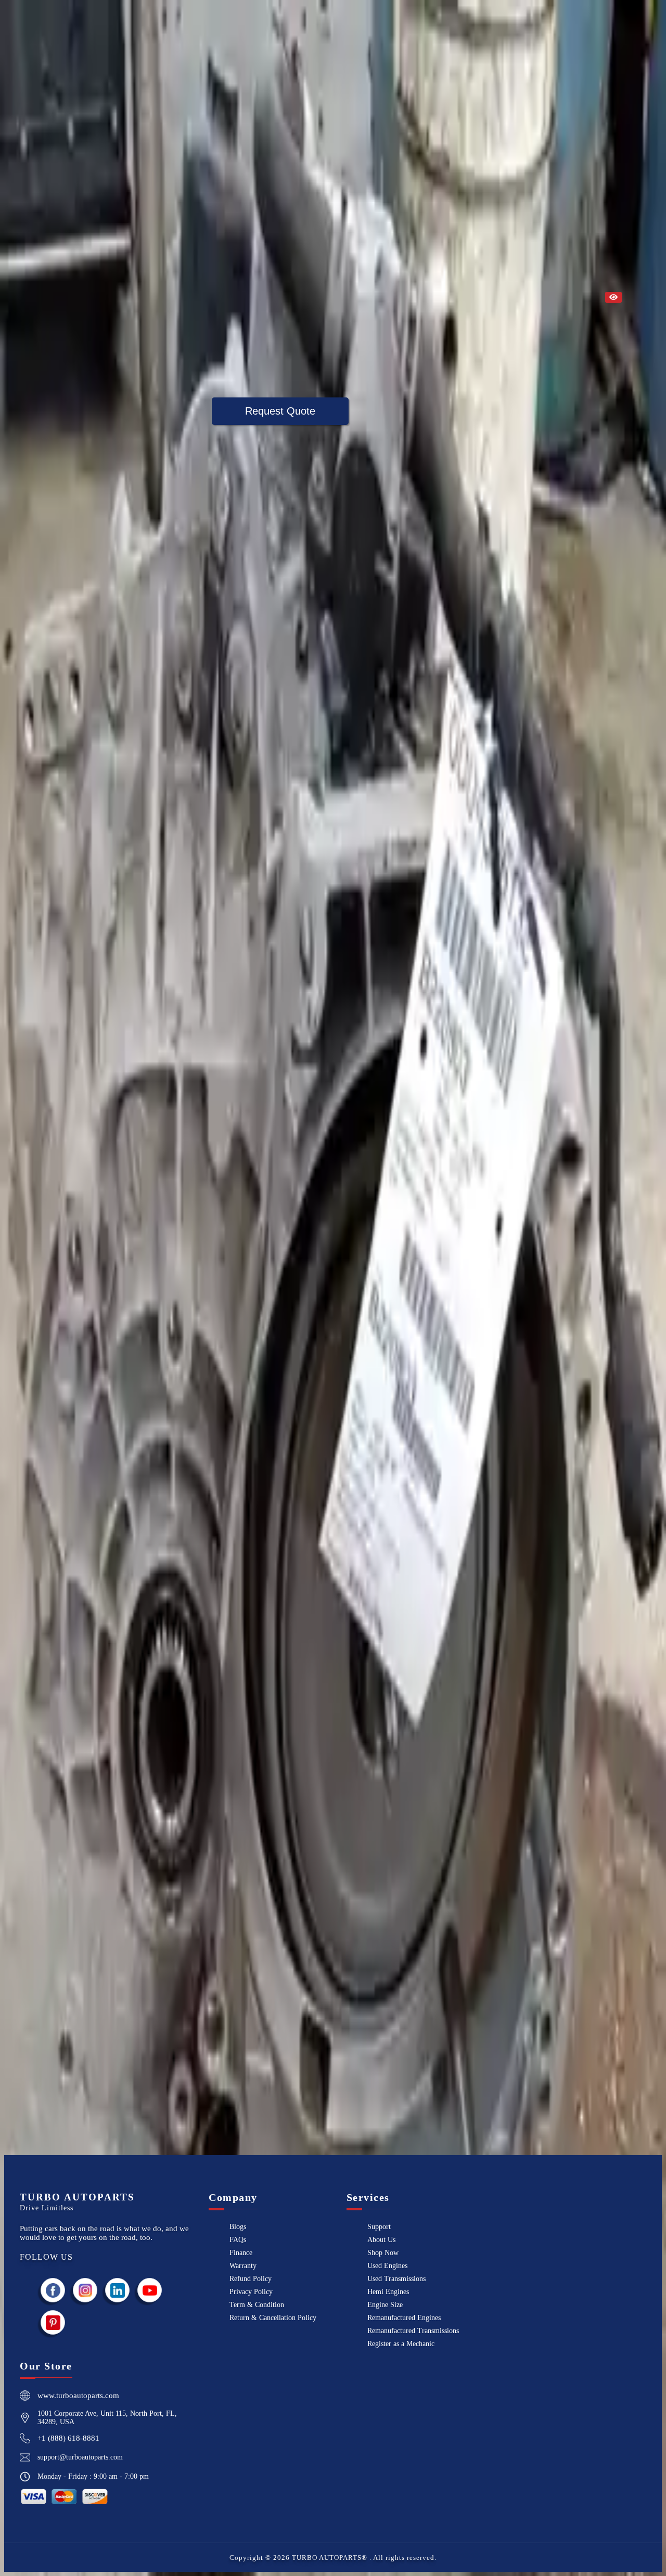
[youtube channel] (150, 2290)
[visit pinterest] (53, 2322)
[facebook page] (53, 2290)
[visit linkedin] (118, 2290)
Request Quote (280, 411)
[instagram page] (85, 2290)
